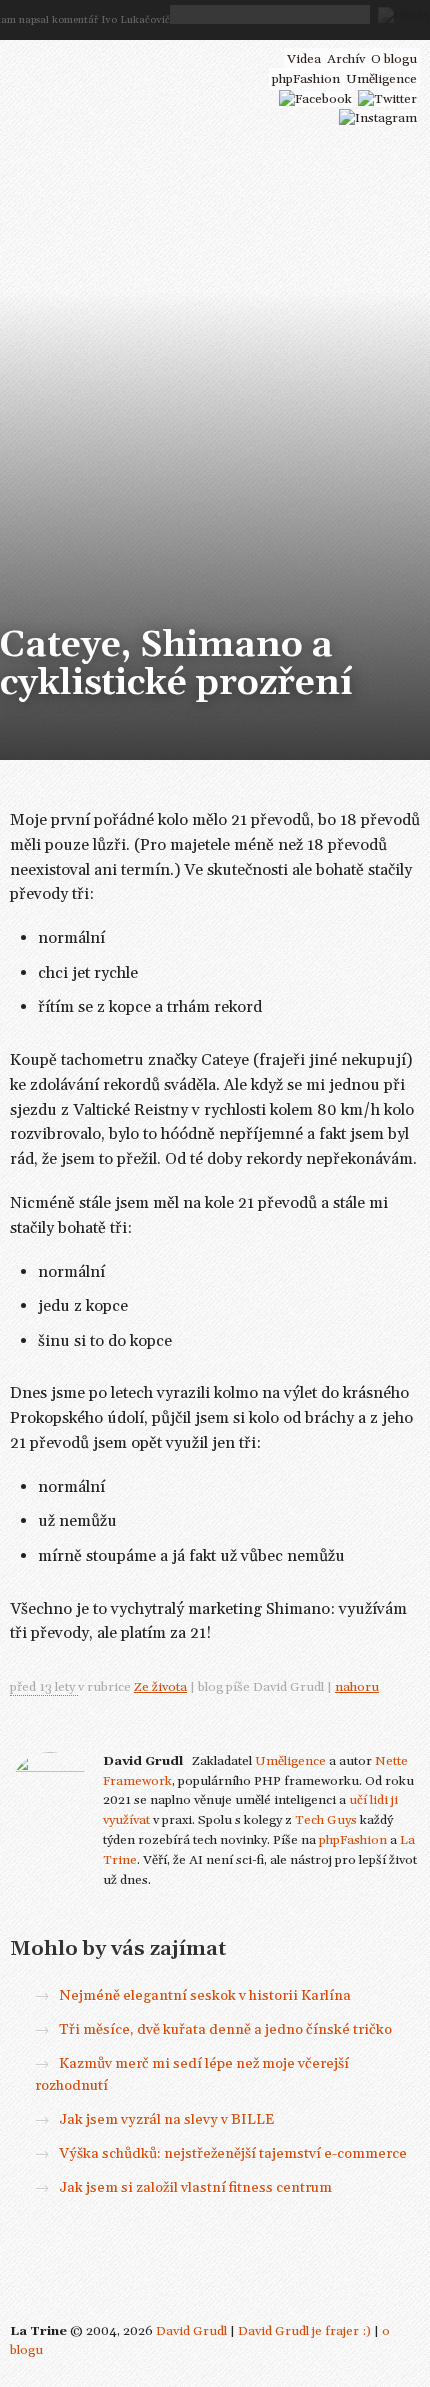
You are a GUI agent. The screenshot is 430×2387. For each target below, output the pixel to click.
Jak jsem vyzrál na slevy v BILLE (166, 2120)
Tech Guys (326, 1820)
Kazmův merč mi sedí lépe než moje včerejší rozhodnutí (192, 2075)
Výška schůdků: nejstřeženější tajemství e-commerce (233, 2154)
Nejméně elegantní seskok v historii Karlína (205, 1996)
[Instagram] (378, 118)
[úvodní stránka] (121, 58)
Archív (346, 59)
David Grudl (191, 2331)
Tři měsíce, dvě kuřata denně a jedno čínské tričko (225, 2030)
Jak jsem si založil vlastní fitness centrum (195, 2188)
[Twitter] (387, 99)
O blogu (394, 59)
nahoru (357, 1687)
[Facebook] (315, 99)
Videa (304, 59)
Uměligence (290, 1761)
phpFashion (353, 1840)
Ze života (160, 1687)
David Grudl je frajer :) (304, 2331)
